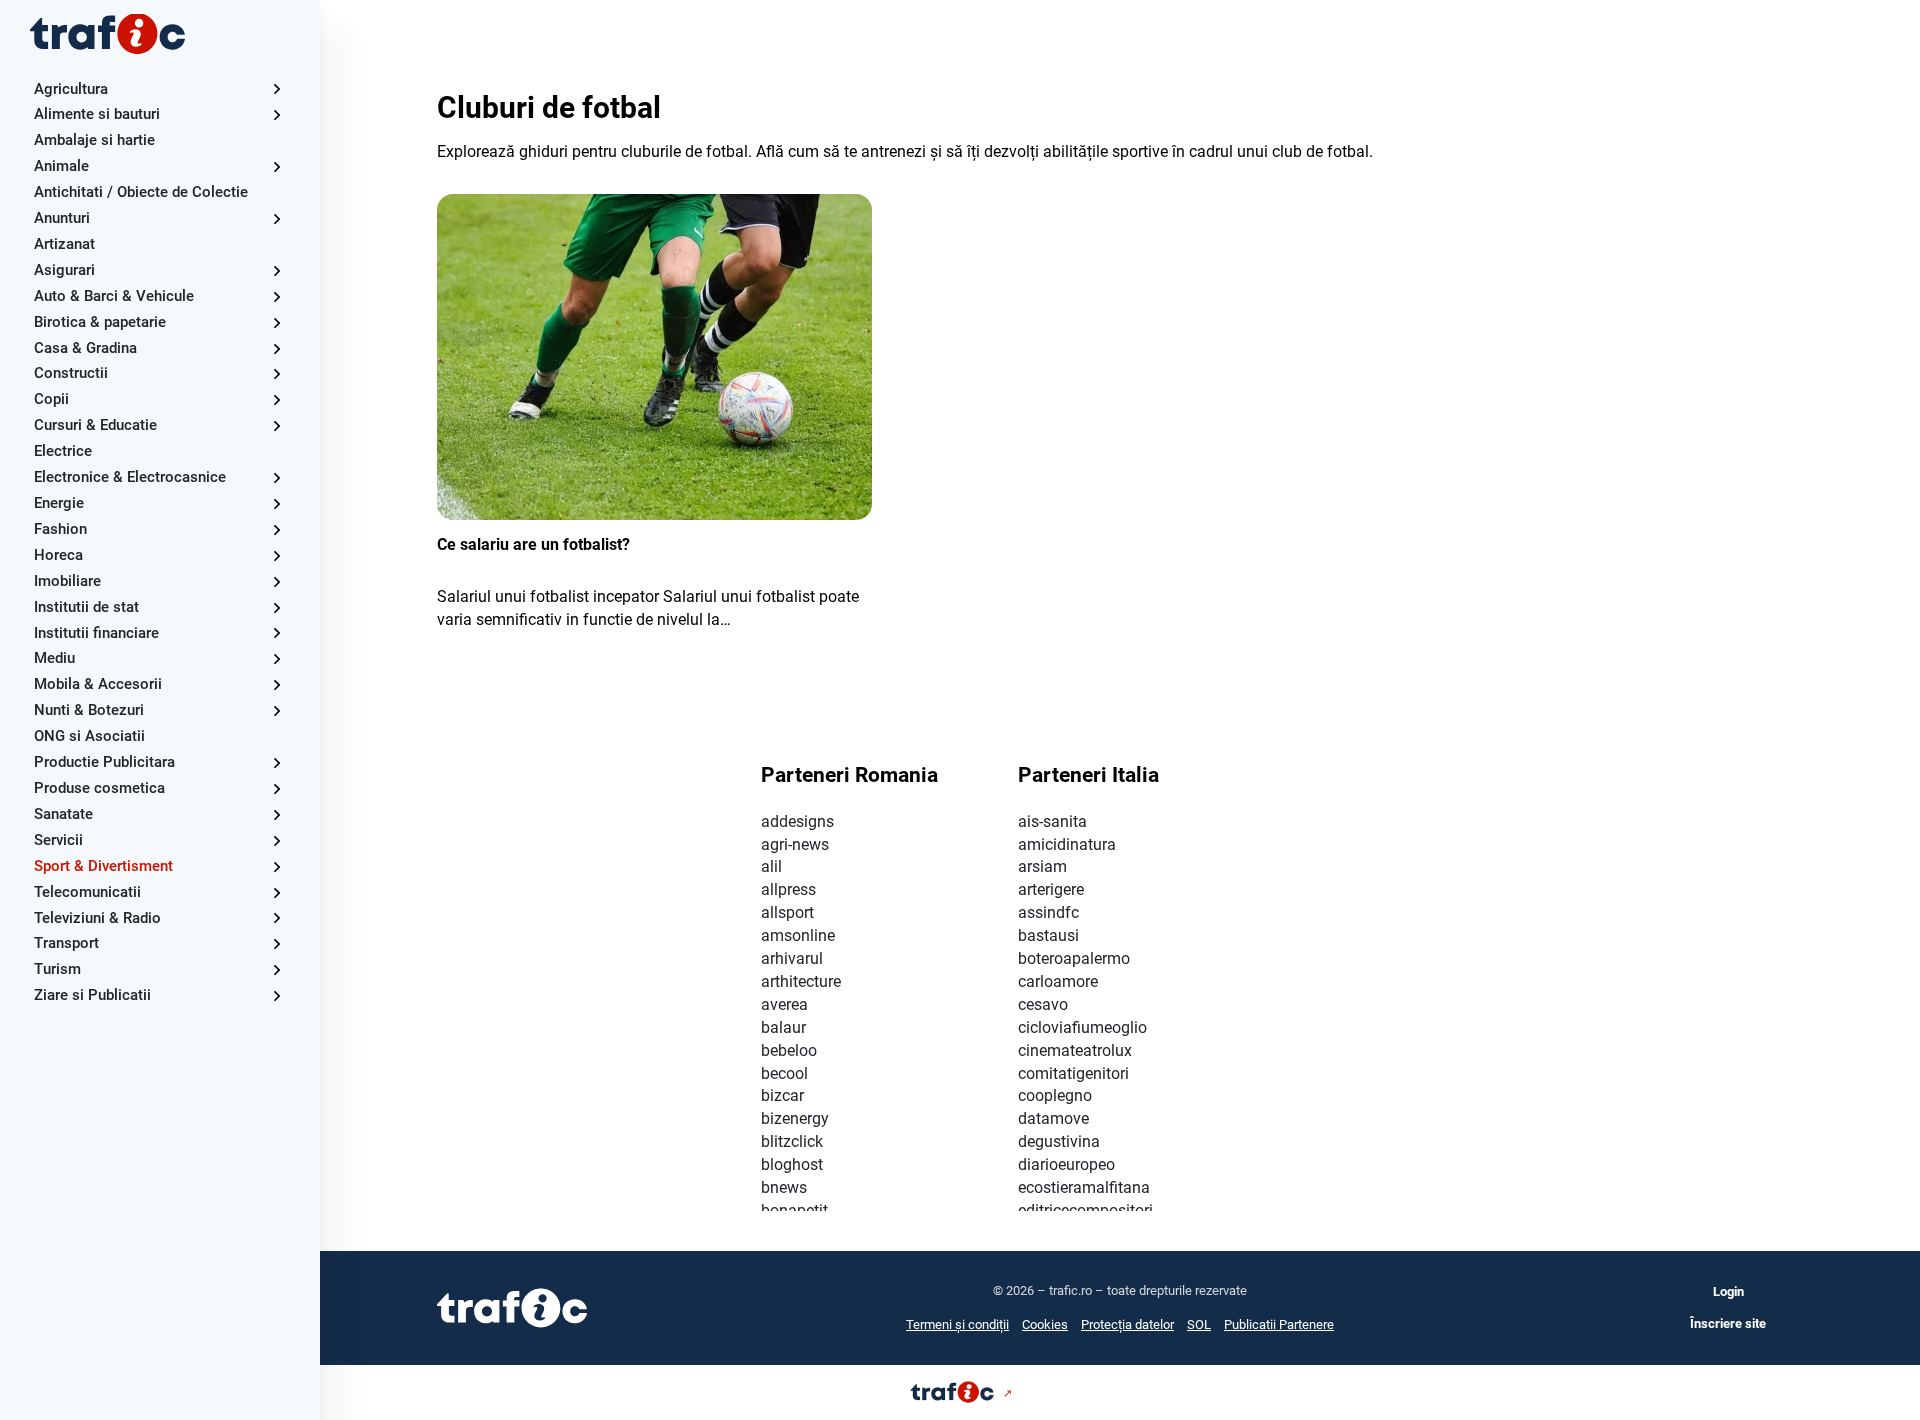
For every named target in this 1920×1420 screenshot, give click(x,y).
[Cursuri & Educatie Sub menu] (276, 425)
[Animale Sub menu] (276, 166)
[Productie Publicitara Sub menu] (276, 762)
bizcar (782, 1095)
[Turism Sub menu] (276, 969)
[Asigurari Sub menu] (276, 270)
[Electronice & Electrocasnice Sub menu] (276, 477)
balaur (783, 1027)
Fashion (60, 529)
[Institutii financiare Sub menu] (276, 632)
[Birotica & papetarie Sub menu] (276, 322)
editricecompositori (1085, 1210)
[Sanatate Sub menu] (276, 814)
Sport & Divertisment (103, 866)
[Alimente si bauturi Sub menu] (276, 114)
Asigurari (64, 270)
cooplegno (1055, 1095)
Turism (57, 969)
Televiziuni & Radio (97, 918)
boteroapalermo (1074, 958)
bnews (784, 1187)
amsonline (798, 935)
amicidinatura (1067, 844)
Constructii (71, 373)
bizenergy (795, 1118)
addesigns (797, 821)
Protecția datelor (1127, 1324)
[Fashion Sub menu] (276, 529)
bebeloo (789, 1050)
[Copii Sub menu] (276, 399)
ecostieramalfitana (1084, 1187)
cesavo (1043, 1004)
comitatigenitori (1073, 1073)
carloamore (1058, 981)
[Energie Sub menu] (276, 503)
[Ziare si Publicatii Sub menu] (276, 995)
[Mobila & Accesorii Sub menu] (276, 684)
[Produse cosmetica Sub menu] (276, 788)
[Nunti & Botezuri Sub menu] (276, 710)
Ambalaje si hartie (94, 140)
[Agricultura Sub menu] (276, 88)
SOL (1199, 1324)
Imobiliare (67, 581)
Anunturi (62, 218)
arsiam (1042, 866)
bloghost (792, 1164)
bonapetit (794, 1210)
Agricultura (71, 89)
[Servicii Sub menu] (276, 840)
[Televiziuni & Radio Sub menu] (276, 917)
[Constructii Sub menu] (276, 373)
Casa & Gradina (85, 348)
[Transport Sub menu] (276, 943)
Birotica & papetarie (100, 322)
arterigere (1051, 889)
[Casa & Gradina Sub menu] (276, 348)
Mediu (54, 658)
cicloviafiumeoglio (1082, 1027)
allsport (787, 912)
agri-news (795, 844)
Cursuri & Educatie (95, 425)
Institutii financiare (96, 633)
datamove (1053, 1118)
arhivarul (792, 958)
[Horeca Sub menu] (276, 555)
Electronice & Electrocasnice (130, 477)
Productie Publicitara (104, 762)
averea (784, 1004)
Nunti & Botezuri (89, 710)
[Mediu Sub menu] (276, 658)
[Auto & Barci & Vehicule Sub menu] (276, 296)
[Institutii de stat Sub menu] (276, 607)
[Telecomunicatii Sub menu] (276, 892)
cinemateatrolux (1075, 1050)
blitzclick (792, 1141)
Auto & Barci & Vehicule (114, 296)
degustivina (1059, 1141)
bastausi (1048, 935)
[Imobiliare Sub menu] (276, 581)
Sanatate (63, 814)
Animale (61, 166)
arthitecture (801, 981)
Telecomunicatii (87, 892)
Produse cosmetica (99, 788)
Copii (51, 399)
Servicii (58, 840)
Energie (59, 503)
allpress (788, 889)
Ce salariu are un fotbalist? (533, 544)
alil (771, 866)
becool (784, 1073)
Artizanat (64, 244)
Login (1728, 1291)
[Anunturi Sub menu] (276, 218)
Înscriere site (1728, 1323)
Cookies (1045, 1324)
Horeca (58, 555)
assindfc (1048, 912)
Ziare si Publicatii (92, 995)
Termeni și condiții (957, 1324)
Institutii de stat (86, 607)
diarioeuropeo (1066, 1164)
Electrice (63, 451)
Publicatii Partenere (1279, 1324)
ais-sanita (1052, 821)
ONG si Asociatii (89, 736)
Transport (66, 943)
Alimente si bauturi (97, 114)
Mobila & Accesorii (98, 684)
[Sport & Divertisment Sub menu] (276, 866)
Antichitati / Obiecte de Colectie (141, 192)
